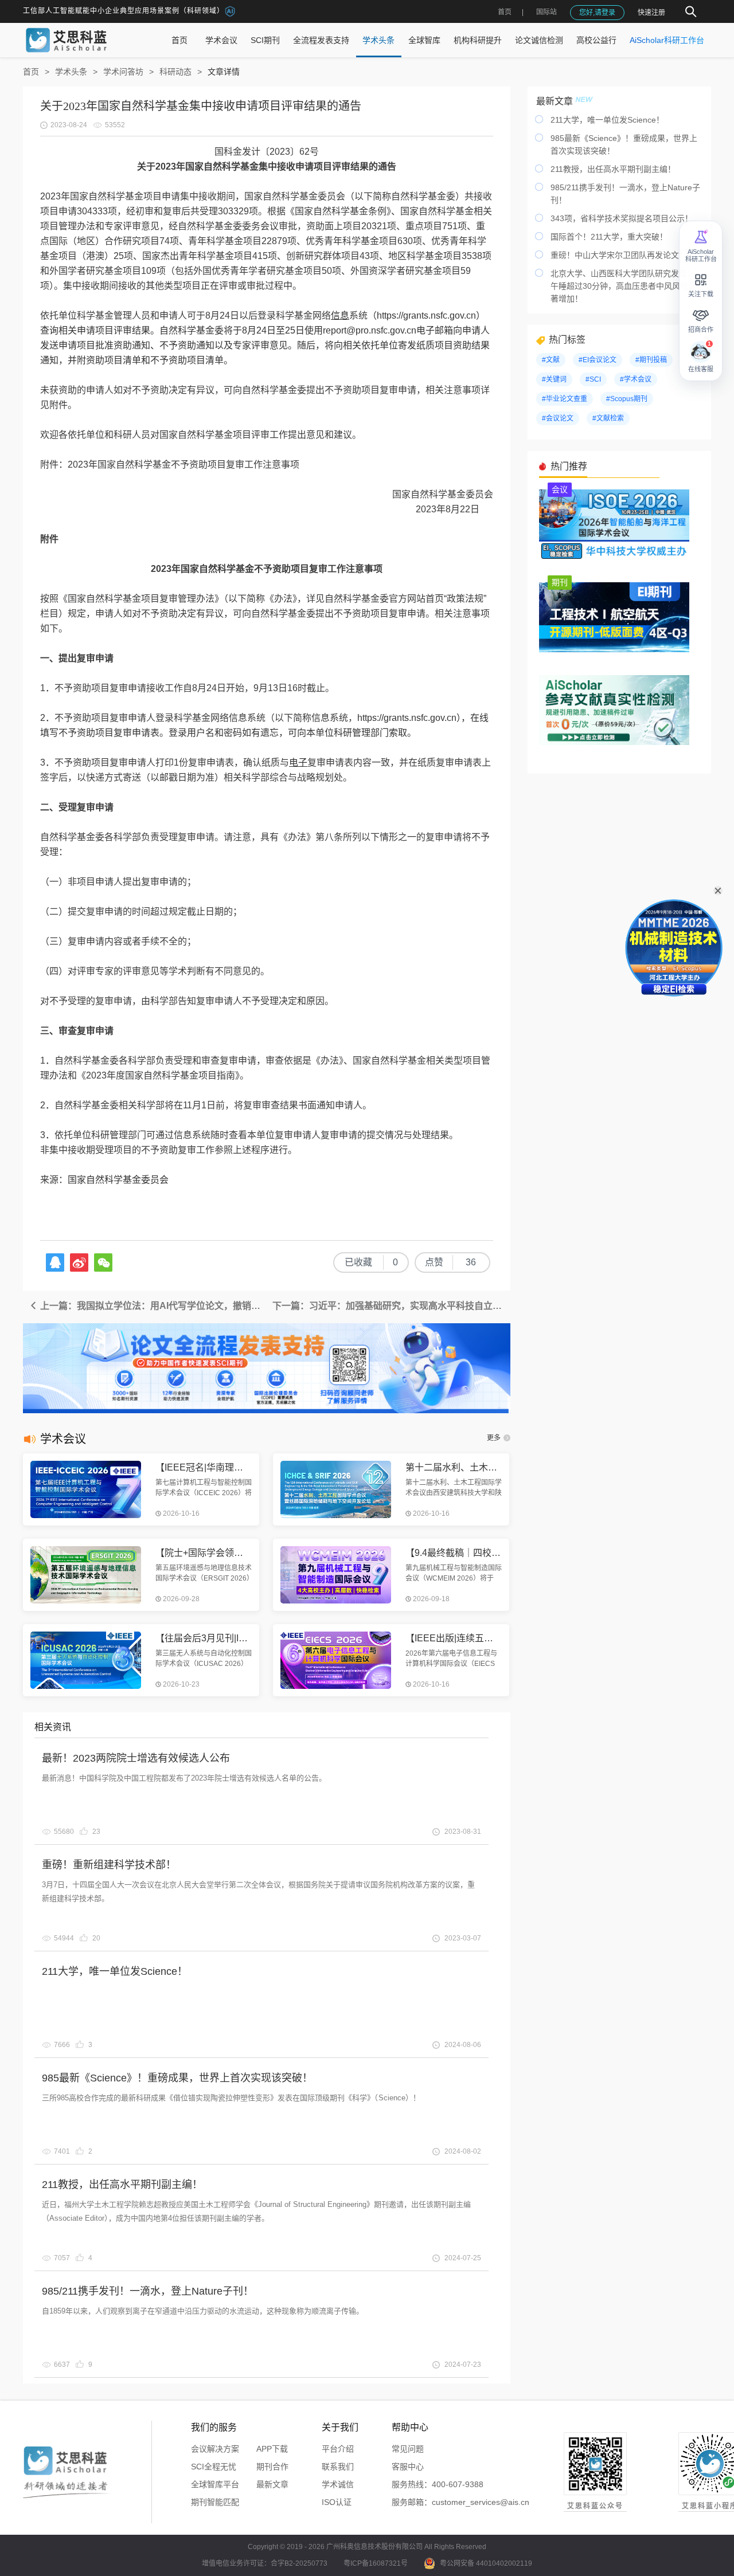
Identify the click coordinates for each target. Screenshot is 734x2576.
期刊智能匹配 (215, 2502)
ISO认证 (337, 2502)
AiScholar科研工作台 (667, 40)
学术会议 (221, 40)
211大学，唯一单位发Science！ (115, 1971)
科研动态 (175, 72)
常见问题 (408, 2449)
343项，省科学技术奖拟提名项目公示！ (622, 218)
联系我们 (338, 2467)
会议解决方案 (215, 2449)
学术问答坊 (123, 72)
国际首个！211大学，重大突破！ (609, 237)
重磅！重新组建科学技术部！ (109, 1865)
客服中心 (408, 2467)
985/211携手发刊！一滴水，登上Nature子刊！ (148, 2291)
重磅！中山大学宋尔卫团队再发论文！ (619, 255)
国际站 (546, 12)
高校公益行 (596, 40)
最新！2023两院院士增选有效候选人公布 (136, 1758)
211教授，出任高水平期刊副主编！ (122, 2185)
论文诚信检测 (539, 40)
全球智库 (424, 40)
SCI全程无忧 (214, 2467)
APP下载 (272, 2449)
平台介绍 (338, 2449)
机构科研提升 (478, 40)
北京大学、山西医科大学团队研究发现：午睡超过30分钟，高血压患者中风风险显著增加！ (623, 286)
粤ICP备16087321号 (376, 2563)
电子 (298, 762)
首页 (505, 12)
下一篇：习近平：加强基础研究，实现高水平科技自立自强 (391, 1306)
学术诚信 (338, 2484)
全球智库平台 (215, 2484)
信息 (340, 315)
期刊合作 (272, 2467)
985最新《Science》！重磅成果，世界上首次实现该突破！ (177, 2078)
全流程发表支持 (321, 40)
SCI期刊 (265, 40)
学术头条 (378, 40)
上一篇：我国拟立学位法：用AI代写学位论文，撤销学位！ (152, 1306)
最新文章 (272, 2484)
